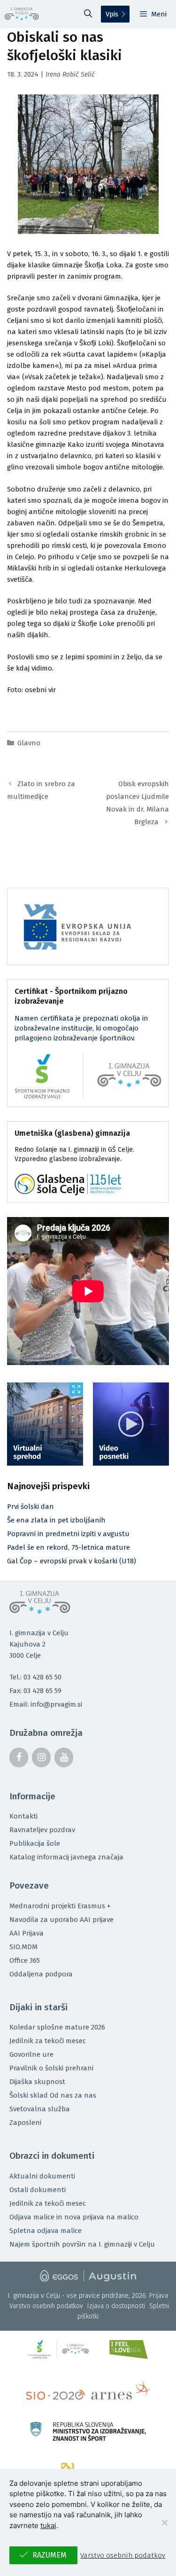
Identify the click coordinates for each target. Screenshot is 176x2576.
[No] (164, 2522)
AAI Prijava (27, 1933)
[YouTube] (64, 1757)
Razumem (50, 2555)
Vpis (112, 14)
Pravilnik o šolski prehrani (51, 2068)
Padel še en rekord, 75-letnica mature (69, 1547)
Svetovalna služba (40, 2109)
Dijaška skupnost (37, 2082)
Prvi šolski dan (31, 1507)
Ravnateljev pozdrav (42, 1830)
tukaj (48, 2525)
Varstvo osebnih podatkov (46, 2306)
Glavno (29, 743)
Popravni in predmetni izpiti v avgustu (68, 1534)
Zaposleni (25, 2123)
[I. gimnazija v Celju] (22, 14)
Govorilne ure (31, 2054)
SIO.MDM (23, 1947)
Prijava (159, 2296)
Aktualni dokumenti (42, 2176)
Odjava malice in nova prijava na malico (74, 2217)
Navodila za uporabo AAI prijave (61, 1920)
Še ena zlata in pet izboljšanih (56, 1520)
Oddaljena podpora (41, 1974)
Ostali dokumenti (38, 2190)
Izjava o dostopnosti (116, 2306)
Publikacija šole (35, 1843)
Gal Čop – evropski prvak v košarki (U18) (72, 1561)
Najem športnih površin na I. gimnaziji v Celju (82, 2244)
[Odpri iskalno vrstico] (88, 14)
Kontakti (23, 1816)
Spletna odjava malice (46, 2231)
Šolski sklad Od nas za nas (53, 2095)
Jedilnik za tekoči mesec (48, 2041)
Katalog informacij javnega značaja (66, 1857)
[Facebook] (19, 1757)
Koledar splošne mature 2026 (57, 2027)
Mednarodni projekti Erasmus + (60, 1906)
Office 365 (25, 1960)
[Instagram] (41, 1757)
